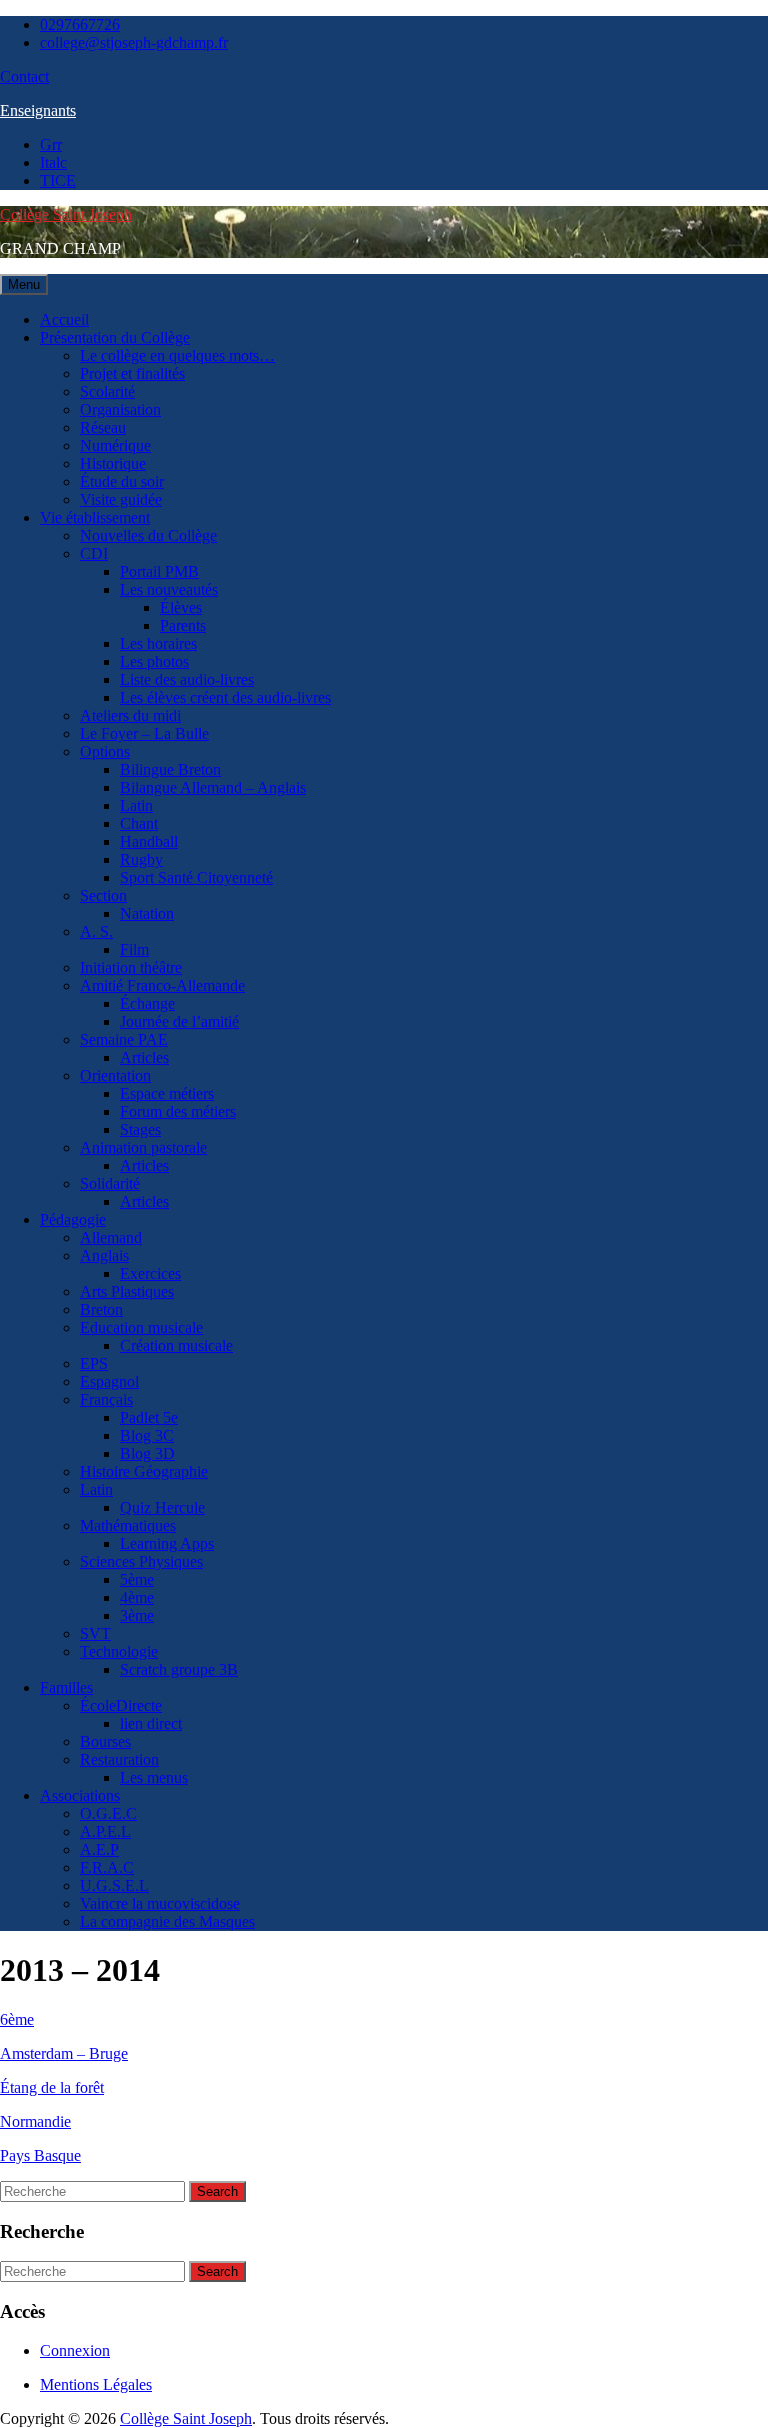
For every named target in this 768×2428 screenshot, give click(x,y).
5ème (137, 1579)
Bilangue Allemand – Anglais (213, 787)
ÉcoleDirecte (121, 1705)
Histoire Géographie (144, 1471)
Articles (144, 1057)
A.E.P (99, 1849)
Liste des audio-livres (187, 679)
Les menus (154, 1777)
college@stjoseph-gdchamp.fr (134, 42)
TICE (58, 180)
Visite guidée (121, 499)
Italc (53, 162)
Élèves (181, 607)
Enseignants (38, 110)
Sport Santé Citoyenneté (196, 877)
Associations (80, 1795)
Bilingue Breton (170, 769)
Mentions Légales (96, 2384)
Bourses (105, 1741)
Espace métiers (167, 1093)
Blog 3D (147, 1453)
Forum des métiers (178, 1111)
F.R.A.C (107, 1867)
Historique (113, 463)
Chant (139, 823)
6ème (17, 2019)
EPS (94, 1363)
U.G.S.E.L (114, 1885)
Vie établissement (95, 517)
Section (103, 895)
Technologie (119, 1651)
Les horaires (158, 643)
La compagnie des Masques (167, 1921)
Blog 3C (147, 1435)
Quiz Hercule (162, 1507)
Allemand (111, 1237)
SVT (95, 1633)
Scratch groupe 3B (179, 1669)
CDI (94, 553)
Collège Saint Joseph (66, 214)
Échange (147, 1003)
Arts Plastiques (127, 1291)
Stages (140, 1129)
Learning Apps (167, 1543)
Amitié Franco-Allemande (162, 985)
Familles (66, 1687)
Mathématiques (128, 1525)
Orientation (115, 1075)
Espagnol (109, 1381)
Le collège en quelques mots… (177, 355)
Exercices (150, 1273)
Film (134, 949)
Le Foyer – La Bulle (144, 733)
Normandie (35, 2121)
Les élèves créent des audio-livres (225, 697)
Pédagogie (73, 1219)
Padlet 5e (149, 1417)
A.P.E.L (105, 1831)
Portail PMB (159, 571)
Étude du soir (122, 481)
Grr (51, 144)
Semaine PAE (124, 1039)
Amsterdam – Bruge (64, 2053)
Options (105, 751)
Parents (183, 625)
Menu (24, 284)
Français (106, 1399)
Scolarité (107, 391)
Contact (24, 76)
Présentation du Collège (115, 337)
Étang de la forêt (52, 2087)
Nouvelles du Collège (148, 535)
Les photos (154, 661)
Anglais (104, 1255)
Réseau (103, 427)
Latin (136, 805)
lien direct (151, 1723)
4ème (137, 1597)
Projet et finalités (132, 373)
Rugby (141, 859)
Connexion (75, 2350)
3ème (137, 1615)
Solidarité (110, 1183)
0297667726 (80, 24)
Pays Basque (40, 2155)
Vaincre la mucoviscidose (160, 1903)
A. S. (96, 931)
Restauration (119, 1759)
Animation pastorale (143, 1147)
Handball (149, 841)
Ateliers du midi (130, 715)
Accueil (64, 319)
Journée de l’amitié (179, 1021)
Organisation (120, 409)
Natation (147, 913)
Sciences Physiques (141, 1561)
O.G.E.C (108, 1813)
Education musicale (141, 1327)
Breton (101, 1309)
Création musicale (176, 1345)
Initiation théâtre (131, 967)
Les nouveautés (169, 589)
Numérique (115, 445)
